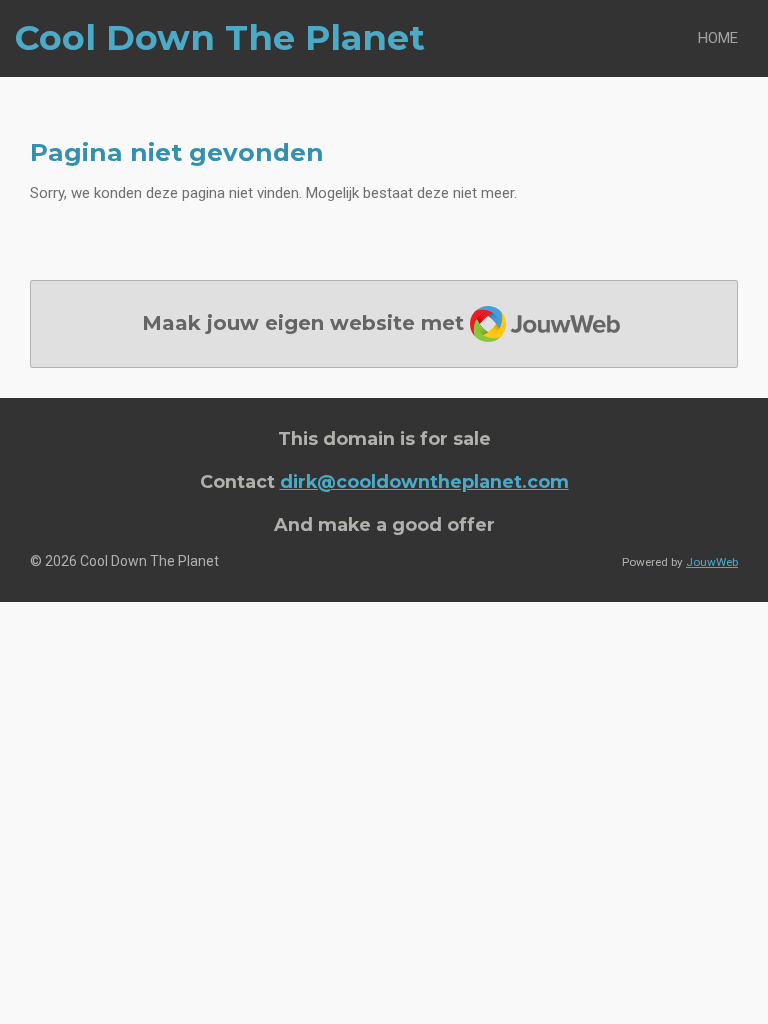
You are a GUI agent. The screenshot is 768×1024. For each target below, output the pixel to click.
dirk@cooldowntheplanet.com (424, 481)
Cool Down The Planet (220, 37)
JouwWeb (712, 562)
